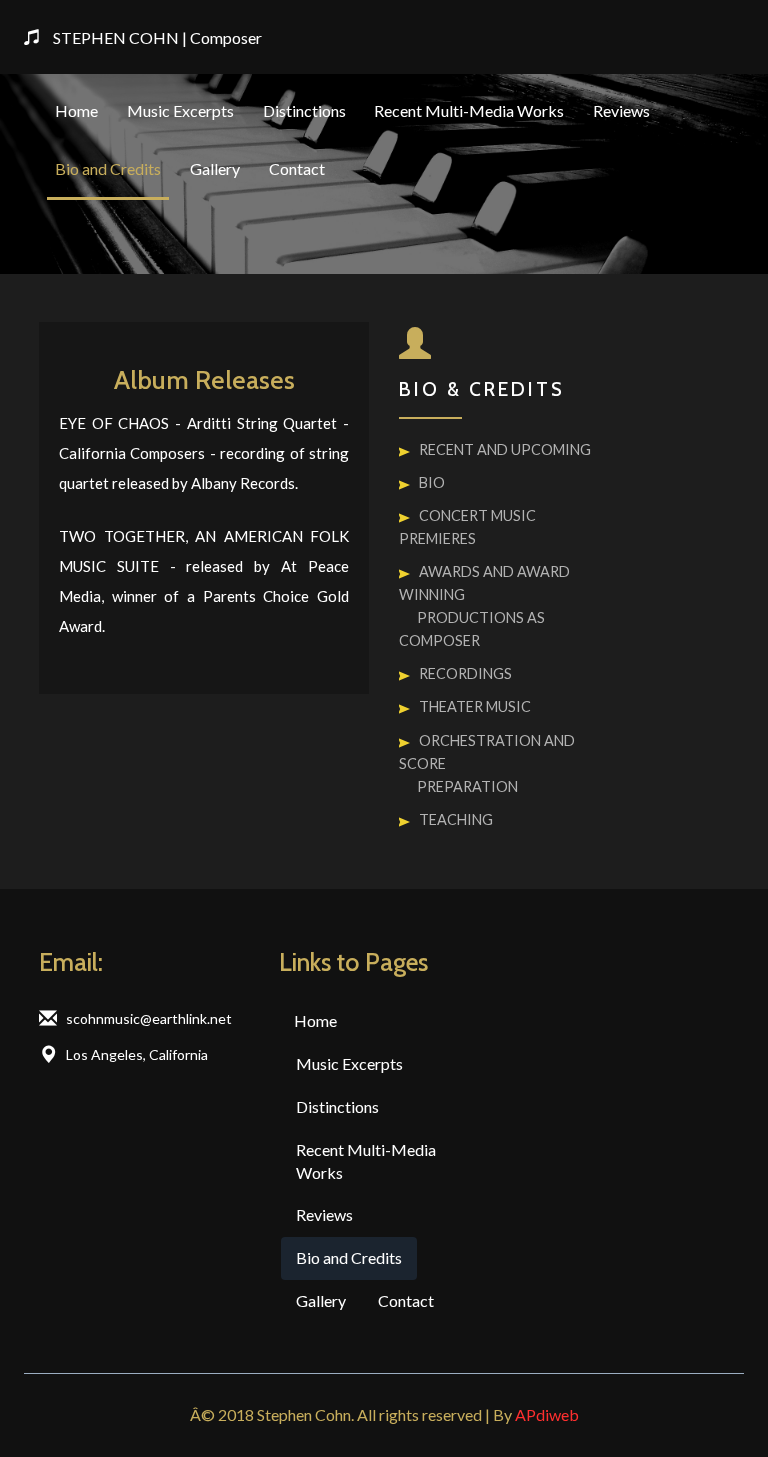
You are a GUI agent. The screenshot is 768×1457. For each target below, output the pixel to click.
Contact (297, 168)
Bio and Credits (108, 168)
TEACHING (456, 819)
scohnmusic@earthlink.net (149, 1018)
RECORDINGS (465, 673)
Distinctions (304, 110)
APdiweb (547, 1414)
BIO (432, 482)
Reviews (621, 110)
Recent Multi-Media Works (469, 110)
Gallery (215, 168)
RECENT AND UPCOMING (505, 449)
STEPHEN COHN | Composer (157, 37)
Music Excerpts (180, 110)
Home (76, 110)
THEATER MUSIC (475, 706)
